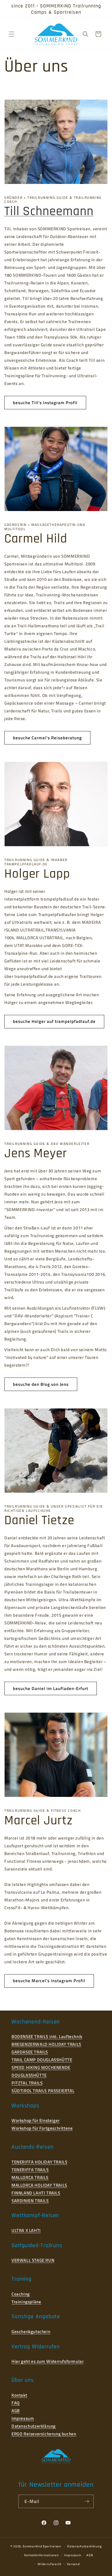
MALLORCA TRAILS (30, 2177)
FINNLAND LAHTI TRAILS (36, 2193)
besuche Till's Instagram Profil (45, 403)
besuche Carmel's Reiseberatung (47, 738)
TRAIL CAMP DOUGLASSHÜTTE (42, 2060)
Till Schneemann (49, 211)
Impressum (23, 2418)
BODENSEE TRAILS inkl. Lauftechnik (47, 2036)
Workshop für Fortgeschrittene (42, 2128)
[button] (11, 34)
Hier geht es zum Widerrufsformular (48, 2361)
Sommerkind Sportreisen (42, 2546)
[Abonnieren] (87, 2501)
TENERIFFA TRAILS (30, 2170)
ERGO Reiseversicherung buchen (44, 2434)
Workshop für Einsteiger (36, 2120)
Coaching (21, 2294)
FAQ (16, 2403)
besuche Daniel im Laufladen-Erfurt (51, 1688)
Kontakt (19, 2395)
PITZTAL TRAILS (27, 2083)
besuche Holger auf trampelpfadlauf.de (54, 1021)
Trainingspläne (26, 2302)
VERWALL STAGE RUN (33, 2260)
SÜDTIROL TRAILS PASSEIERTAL (43, 2091)
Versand (73, 2564)
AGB (16, 2411)
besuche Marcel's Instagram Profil (49, 1981)
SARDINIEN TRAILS (30, 2201)
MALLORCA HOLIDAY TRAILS (39, 2185)
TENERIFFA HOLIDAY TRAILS (39, 2162)
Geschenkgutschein (31, 2332)
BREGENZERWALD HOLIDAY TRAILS (46, 2044)
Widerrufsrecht (50, 2564)
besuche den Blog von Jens (41, 1384)
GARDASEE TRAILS (30, 2052)
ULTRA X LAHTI (26, 2230)
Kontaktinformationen (41, 2555)
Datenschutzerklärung (34, 2426)
